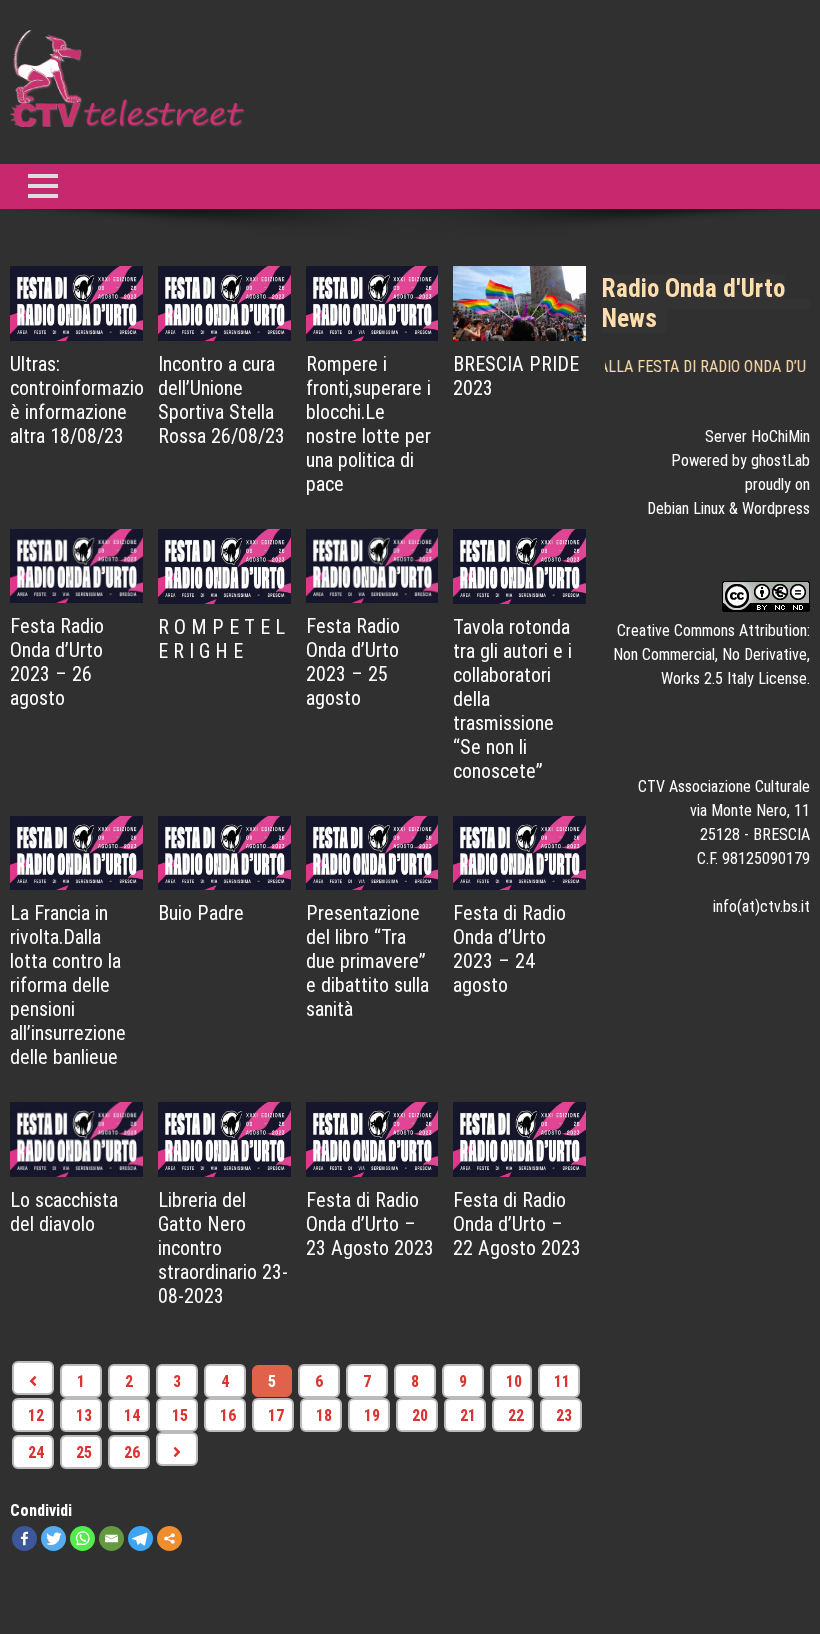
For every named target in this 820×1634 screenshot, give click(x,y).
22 (516, 1415)
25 (84, 1452)
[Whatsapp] (82, 1538)
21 (468, 1415)
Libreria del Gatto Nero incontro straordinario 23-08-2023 (223, 1248)
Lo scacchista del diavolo (64, 1212)
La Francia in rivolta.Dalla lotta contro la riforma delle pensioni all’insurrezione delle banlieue (68, 985)
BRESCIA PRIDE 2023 (516, 376)
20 (420, 1415)
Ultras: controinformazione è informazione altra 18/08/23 (76, 400)
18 (324, 1415)
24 (36, 1452)
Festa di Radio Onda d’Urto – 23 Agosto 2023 (370, 1224)
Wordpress (776, 508)
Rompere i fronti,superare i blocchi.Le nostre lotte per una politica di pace (368, 424)
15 (180, 1415)
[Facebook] (24, 1538)
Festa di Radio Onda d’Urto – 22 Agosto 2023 (517, 1224)
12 (36, 1415)
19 (372, 1415)
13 (84, 1415)
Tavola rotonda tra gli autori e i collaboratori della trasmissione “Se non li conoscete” (512, 699)
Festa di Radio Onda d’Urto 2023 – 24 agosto (509, 949)
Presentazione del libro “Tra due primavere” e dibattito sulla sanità (367, 961)
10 (514, 1381)
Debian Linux (686, 508)
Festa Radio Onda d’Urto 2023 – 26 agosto (57, 662)
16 (228, 1415)
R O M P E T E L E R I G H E (221, 639)
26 (132, 1452)
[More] (169, 1538)
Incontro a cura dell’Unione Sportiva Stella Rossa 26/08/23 (221, 400)
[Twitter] (53, 1538)
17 (276, 1415)
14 (132, 1415)
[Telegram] (140, 1538)
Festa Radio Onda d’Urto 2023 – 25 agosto (353, 662)
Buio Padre (201, 913)
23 (564, 1415)
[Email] (111, 1538)
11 (562, 1381)
